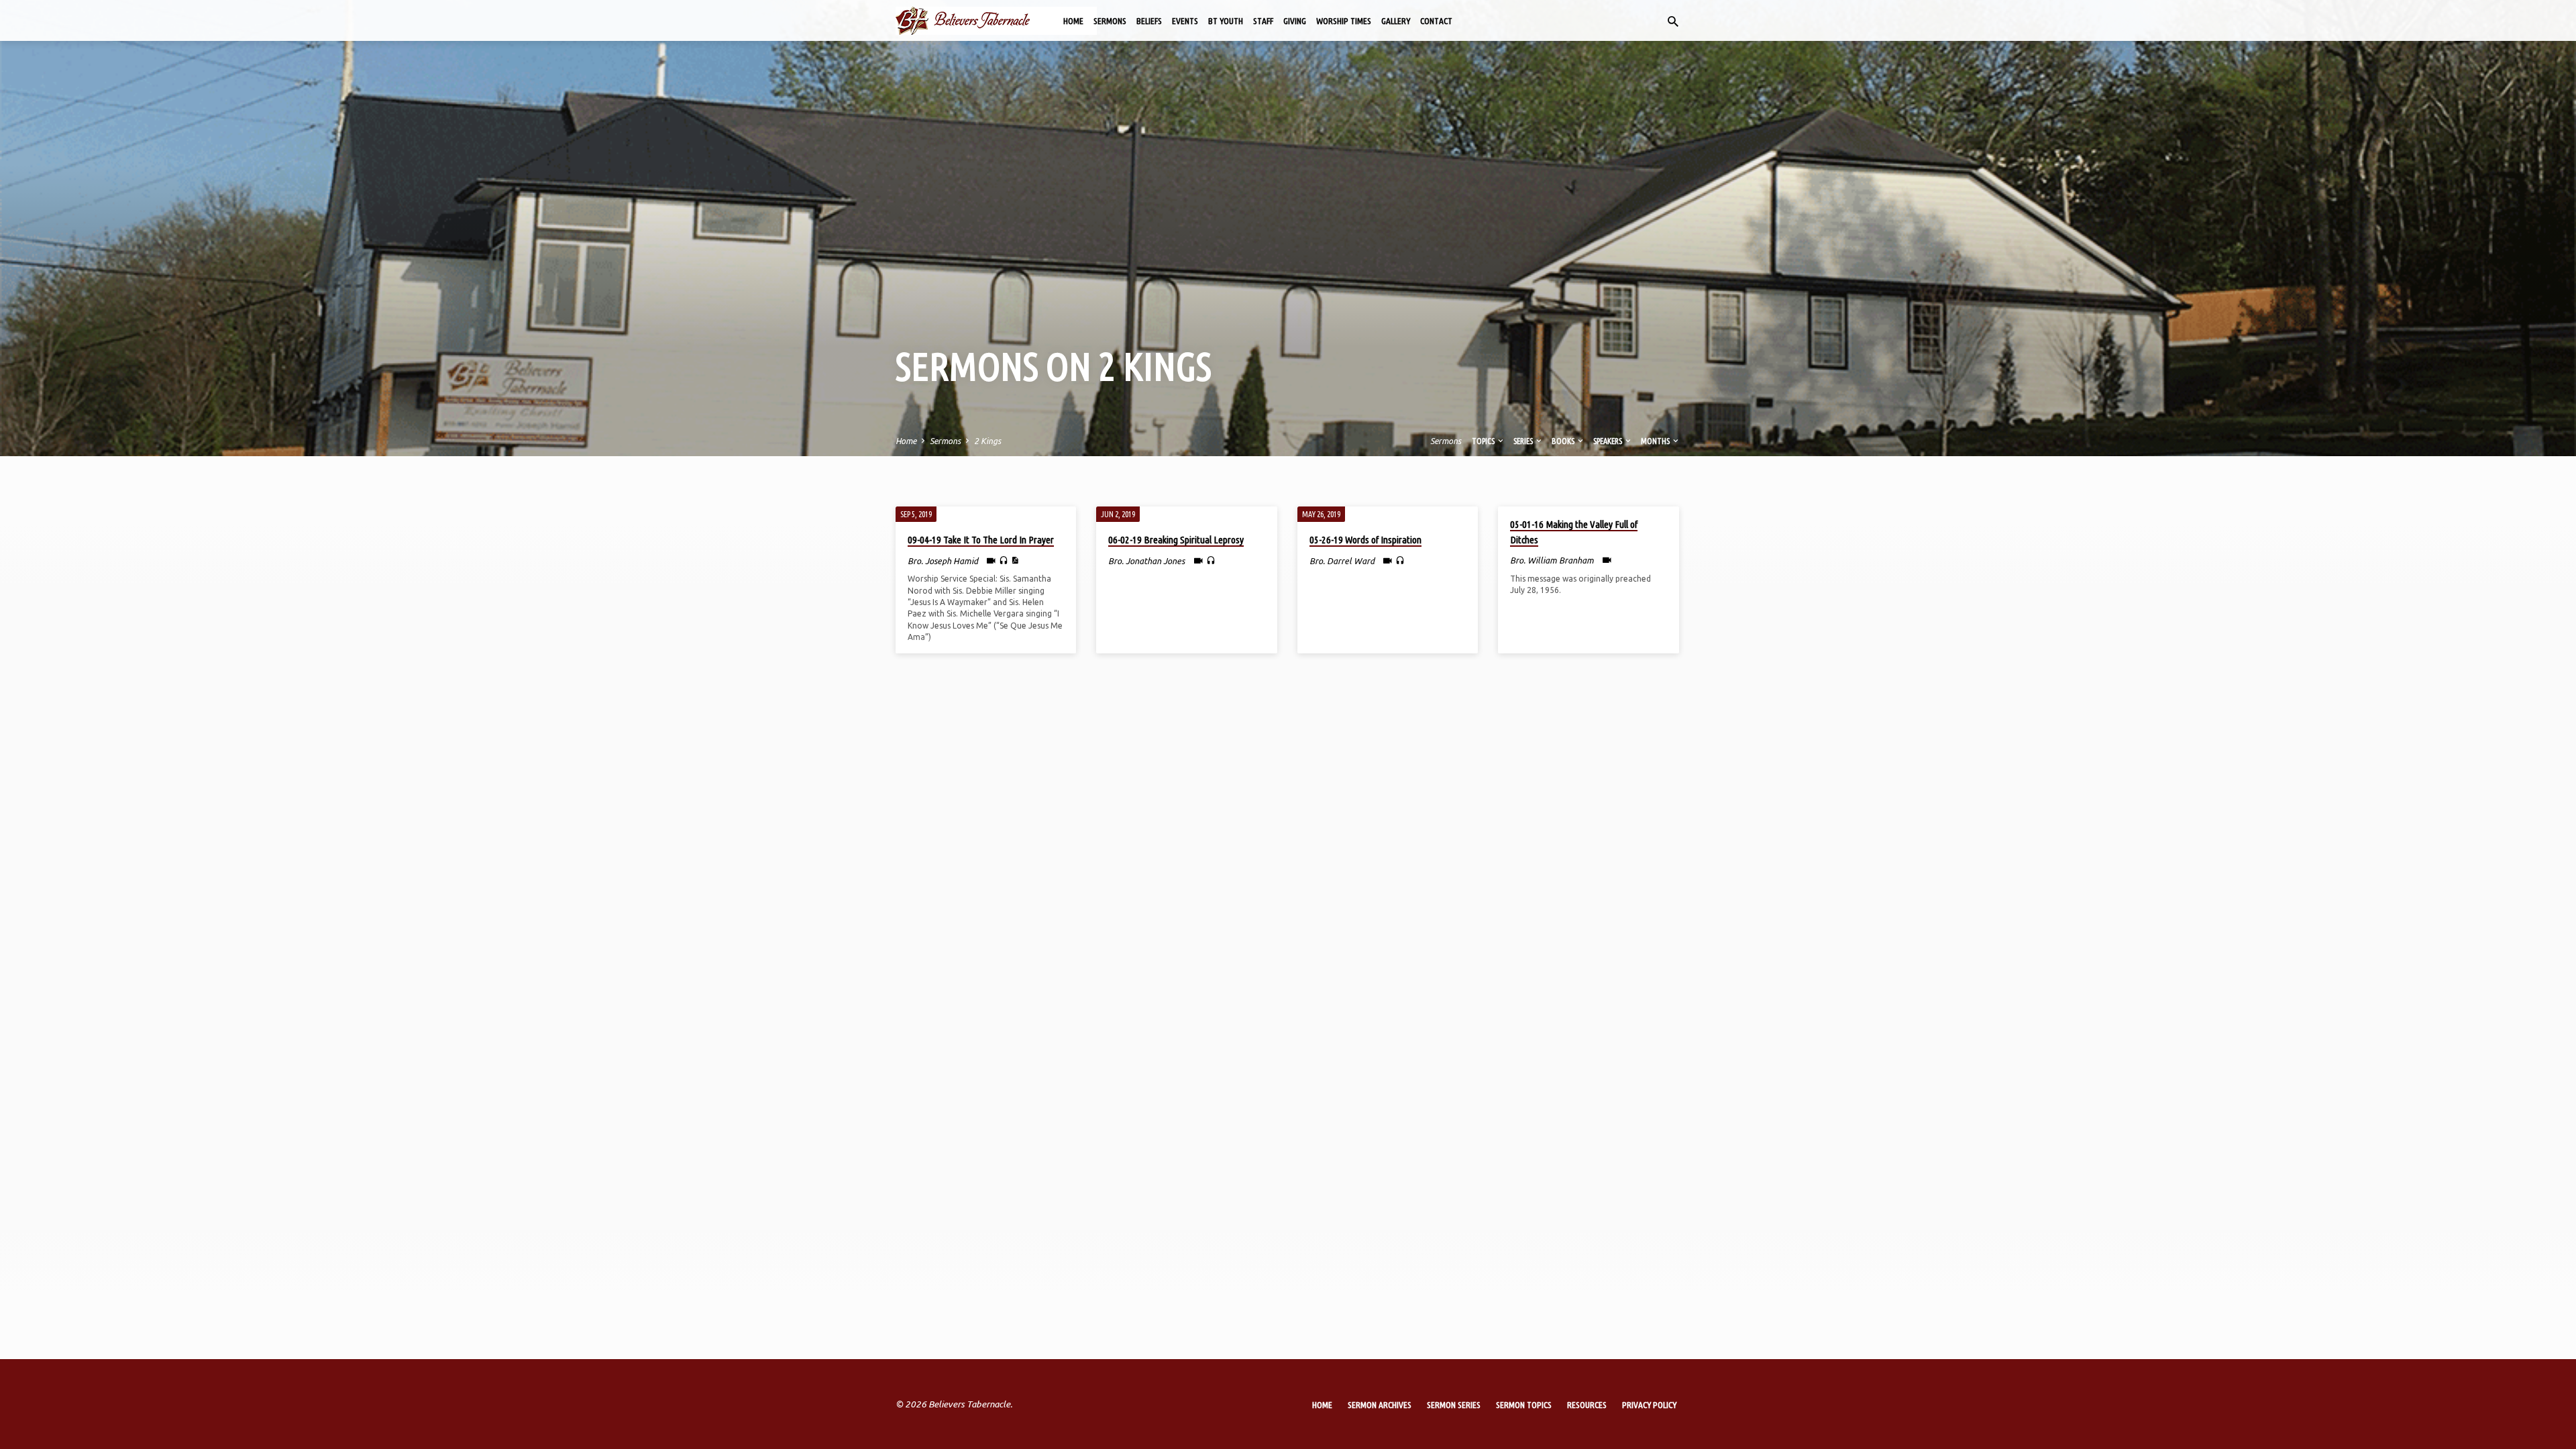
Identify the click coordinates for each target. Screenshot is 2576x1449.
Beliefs (1149, 21)
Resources (1587, 1405)
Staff (1263, 21)
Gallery (1396, 21)
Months (1656, 441)
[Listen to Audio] (1004, 561)
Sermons (1110, 21)
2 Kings (987, 441)
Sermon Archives (1380, 1405)
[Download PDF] (1015, 560)
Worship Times (1344, 21)
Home (1073, 21)
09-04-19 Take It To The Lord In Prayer (981, 540)
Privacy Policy (1649, 1405)
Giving (1295, 21)
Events (1185, 21)
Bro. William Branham (1552, 560)
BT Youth (1226, 21)
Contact (1436, 21)
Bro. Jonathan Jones (1146, 561)
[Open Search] (1673, 21)
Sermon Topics (1524, 1405)
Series (1524, 441)
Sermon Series (1454, 1405)
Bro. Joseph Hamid (943, 561)
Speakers (1608, 441)
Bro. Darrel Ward (1342, 561)
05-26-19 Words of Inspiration (1365, 540)
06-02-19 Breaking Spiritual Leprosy (1176, 540)
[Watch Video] (991, 560)
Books (1564, 441)
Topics (1484, 441)
